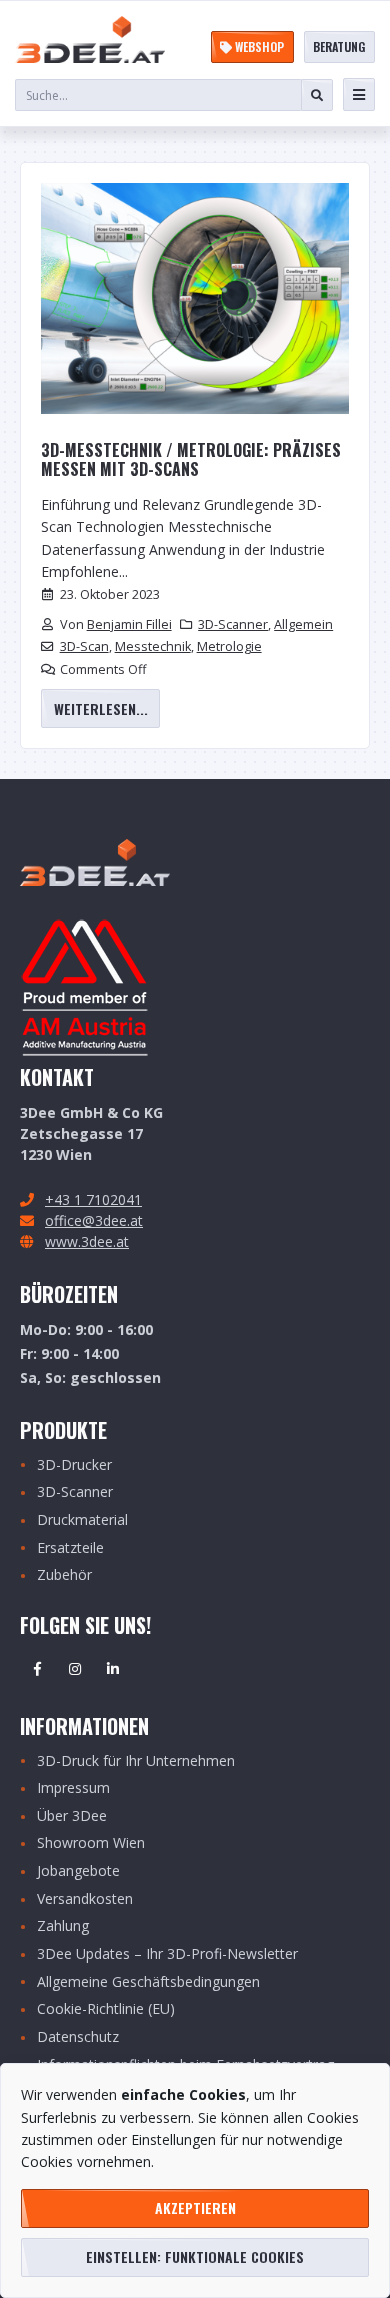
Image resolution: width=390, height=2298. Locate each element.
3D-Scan (84, 646)
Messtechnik (153, 646)
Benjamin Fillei (129, 624)
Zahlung (63, 1926)
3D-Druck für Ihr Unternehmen (136, 1761)
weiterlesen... (101, 708)
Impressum (73, 1788)
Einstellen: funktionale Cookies (195, 2256)
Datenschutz (78, 2037)
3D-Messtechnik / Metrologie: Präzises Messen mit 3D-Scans (191, 460)
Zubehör (64, 1575)
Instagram (75, 1669)
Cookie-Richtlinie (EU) (106, 2009)
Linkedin (113, 1669)
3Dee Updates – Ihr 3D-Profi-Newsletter (167, 1954)
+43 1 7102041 (93, 1199)
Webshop (258, 46)
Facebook (37, 1669)
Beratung (339, 46)
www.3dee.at (87, 1241)
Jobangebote (78, 1871)
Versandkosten (85, 1899)
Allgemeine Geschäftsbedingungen (148, 1982)
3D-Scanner (233, 624)
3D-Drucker (74, 1465)
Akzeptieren (195, 2207)
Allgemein (303, 624)
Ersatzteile (70, 1548)
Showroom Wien (91, 1843)
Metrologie (229, 646)
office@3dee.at (94, 1220)
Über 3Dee (72, 1816)
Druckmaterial (82, 1520)
